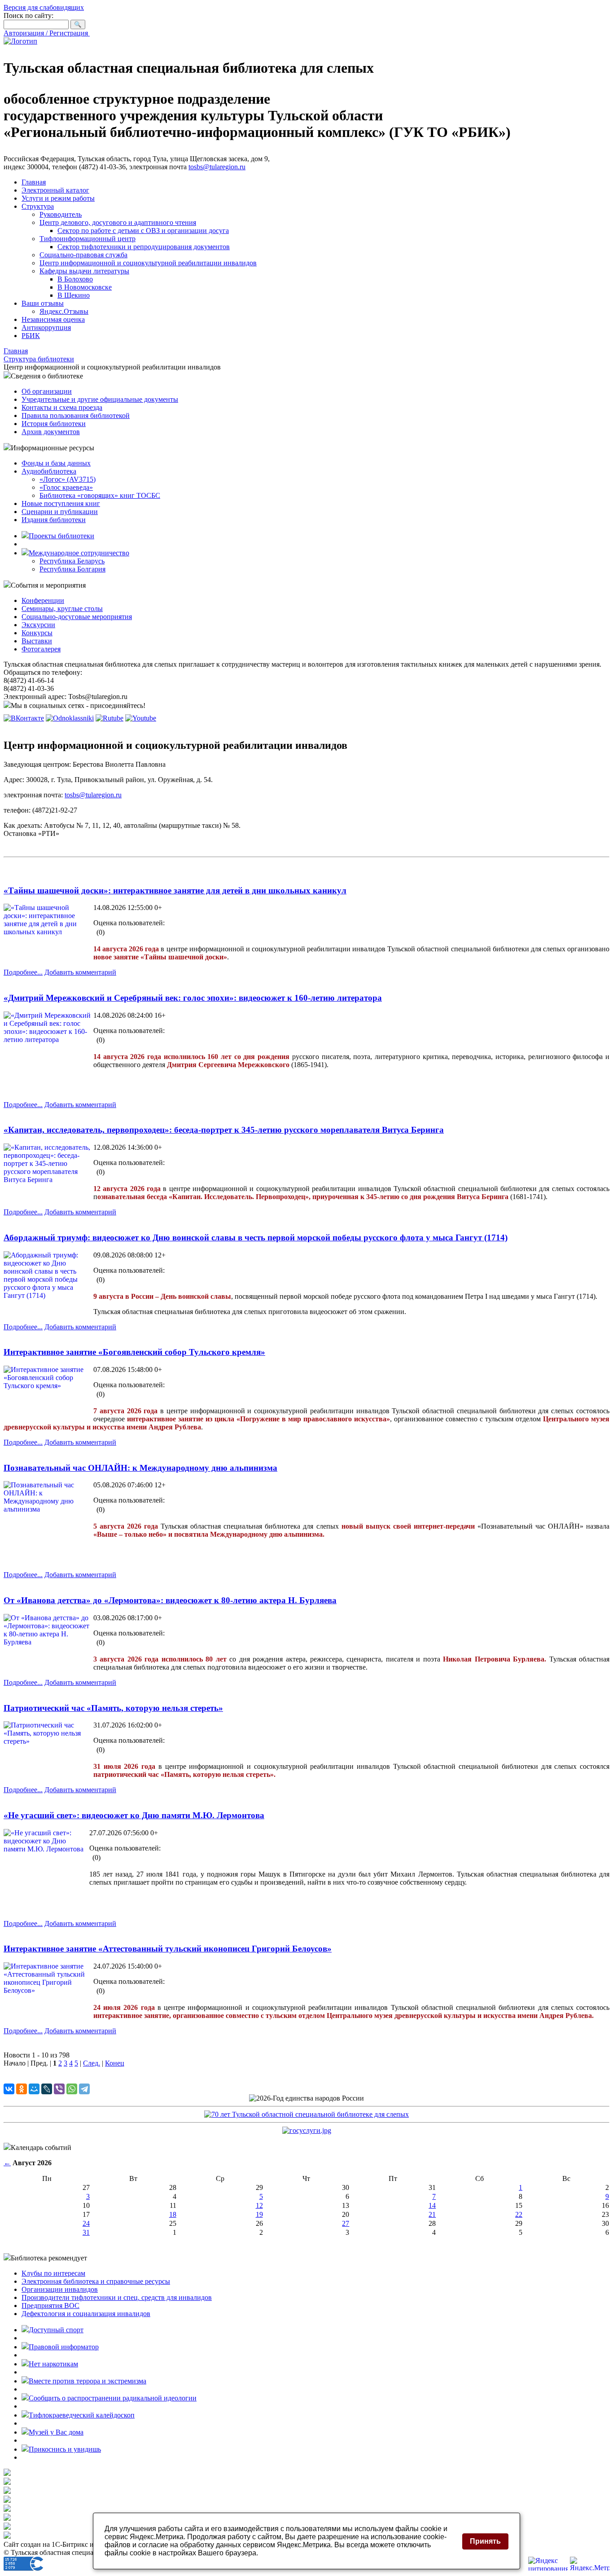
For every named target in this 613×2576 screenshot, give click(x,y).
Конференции (43, 600)
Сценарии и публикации (60, 512)
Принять (485, 2541)
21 (432, 2214)
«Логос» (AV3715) (68, 479)
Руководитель (61, 214)
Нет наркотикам (53, 2364)
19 (259, 2214)
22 (519, 2214)
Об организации (47, 391)
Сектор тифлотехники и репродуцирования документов (144, 247)
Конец (115, 2063)
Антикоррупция (46, 327)
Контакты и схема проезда (62, 407)
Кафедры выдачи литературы (84, 271)
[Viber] (59, 2089)
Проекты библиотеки (61, 536)
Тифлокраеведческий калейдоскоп (82, 2415)
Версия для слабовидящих (44, 7)
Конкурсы (37, 633)
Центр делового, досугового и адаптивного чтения (118, 222)
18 (173, 2214)
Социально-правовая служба (83, 255)
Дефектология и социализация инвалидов (86, 2314)
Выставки (37, 641)
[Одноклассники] (22, 2089)
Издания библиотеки (54, 520)
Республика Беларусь (72, 561)
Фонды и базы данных (56, 463)
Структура (38, 206)
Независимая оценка (53, 319)
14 (432, 2205)
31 (86, 2232)
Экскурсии (38, 625)
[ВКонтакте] (9, 2089)
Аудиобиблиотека (49, 471)
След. (92, 2063)
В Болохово (75, 279)
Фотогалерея (41, 649)
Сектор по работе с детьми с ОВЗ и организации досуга (143, 231)
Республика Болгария (72, 569)
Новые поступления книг (61, 503)
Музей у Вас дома (56, 2432)
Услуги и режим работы (58, 198)
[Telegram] (84, 2089)
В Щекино (74, 295)
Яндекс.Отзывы (64, 311)
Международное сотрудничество (79, 553)
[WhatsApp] (72, 2089)
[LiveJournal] (47, 2089)
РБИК (31, 336)
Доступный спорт (56, 2330)
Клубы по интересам (53, 2273)
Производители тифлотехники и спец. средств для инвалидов (117, 2297)
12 (259, 2205)
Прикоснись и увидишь (65, 2449)
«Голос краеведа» (66, 487)
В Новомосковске (85, 287)
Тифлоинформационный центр (88, 239)
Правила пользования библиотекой (76, 415)
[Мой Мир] (34, 2089)
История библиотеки (54, 424)
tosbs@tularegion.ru (217, 167)
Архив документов (51, 432)
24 (86, 2223)
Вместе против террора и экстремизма (88, 2381)
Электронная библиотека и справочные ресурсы (96, 2281)
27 (346, 2223)
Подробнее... (23, 972)
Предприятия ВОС (50, 2306)
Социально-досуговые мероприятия (77, 617)
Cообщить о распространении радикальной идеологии (113, 2398)
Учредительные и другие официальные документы (100, 399)
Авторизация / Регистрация (47, 33)
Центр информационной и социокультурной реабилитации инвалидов (148, 263)
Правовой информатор (64, 2347)
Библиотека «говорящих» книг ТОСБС (100, 495)
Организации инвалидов (60, 2289)
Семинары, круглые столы (62, 609)
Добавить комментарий (80, 972)
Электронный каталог (55, 190)
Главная (34, 182)
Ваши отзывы (43, 303)
